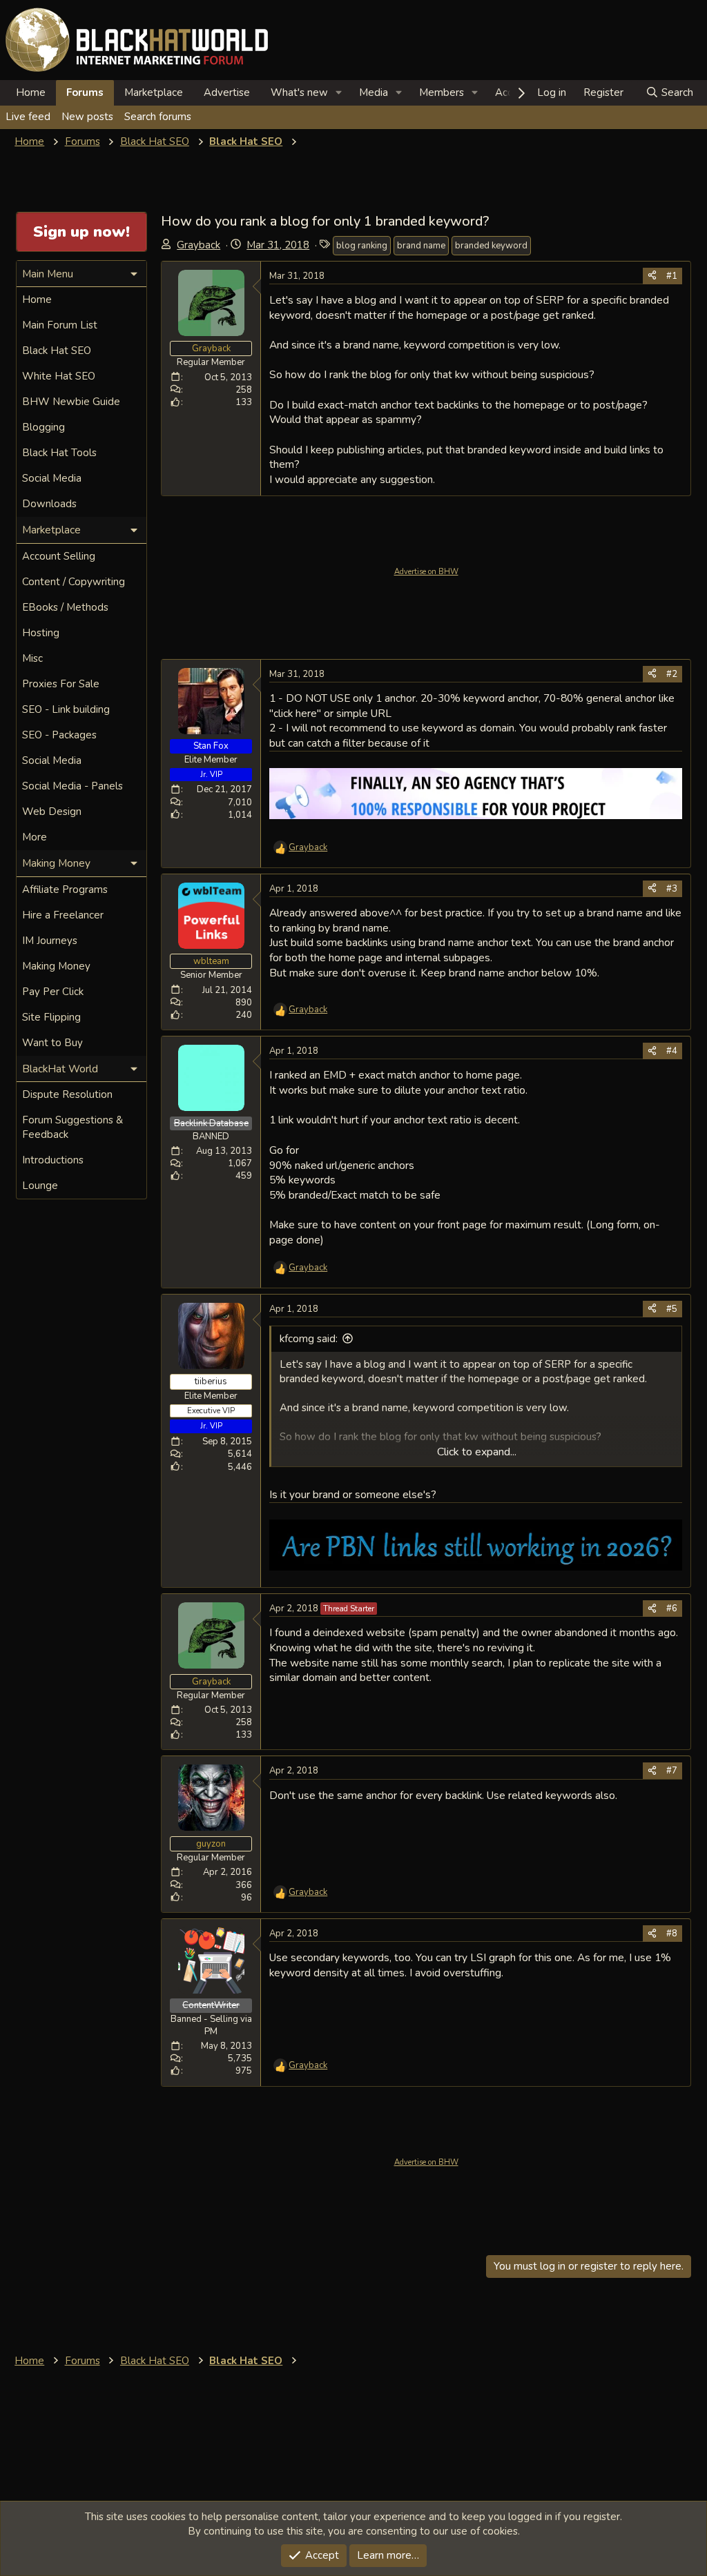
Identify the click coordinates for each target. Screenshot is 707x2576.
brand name (421, 246)
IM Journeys (50, 941)
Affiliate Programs (65, 889)
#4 (672, 1051)
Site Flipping (51, 1017)
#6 (672, 1609)
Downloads (49, 504)
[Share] (652, 276)
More (35, 837)
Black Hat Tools (59, 453)
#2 (672, 674)
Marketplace (154, 92)
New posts (87, 117)
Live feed (28, 117)
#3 (672, 889)
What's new (299, 92)
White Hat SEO (59, 376)
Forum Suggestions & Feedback (72, 1127)
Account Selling (59, 556)
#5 (672, 1309)
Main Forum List (60, 325)
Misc (32, 658)
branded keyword (491, 246)
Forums (85, 92)
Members (442, 92)
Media (374, 92)
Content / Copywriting (74, 582)
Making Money (56, 966)
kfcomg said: (309, 1339)
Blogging (43, 427)
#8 (672, 1934)
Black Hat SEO (57, 351)
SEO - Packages (59, 735)
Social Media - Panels (72, 786)
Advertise (227, 92)
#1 (672, 276)
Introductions (53, 1160)
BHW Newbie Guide (71, 402)
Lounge (40, 1186)
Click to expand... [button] (477, 1452)
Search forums (158, 117)
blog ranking (362, 246)
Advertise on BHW (426, 572)
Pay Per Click (53, 992)
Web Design (52, 812)
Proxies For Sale (61, 684)
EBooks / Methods (65, 607)
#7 (672, 1771)
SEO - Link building (66, 709)
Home (31, 92)
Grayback (198, 245)
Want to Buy (52, 1043)
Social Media (52, 478)
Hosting (41, 633)
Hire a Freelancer (63, 915)
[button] (339, 93)
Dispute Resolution (67, 1094)
